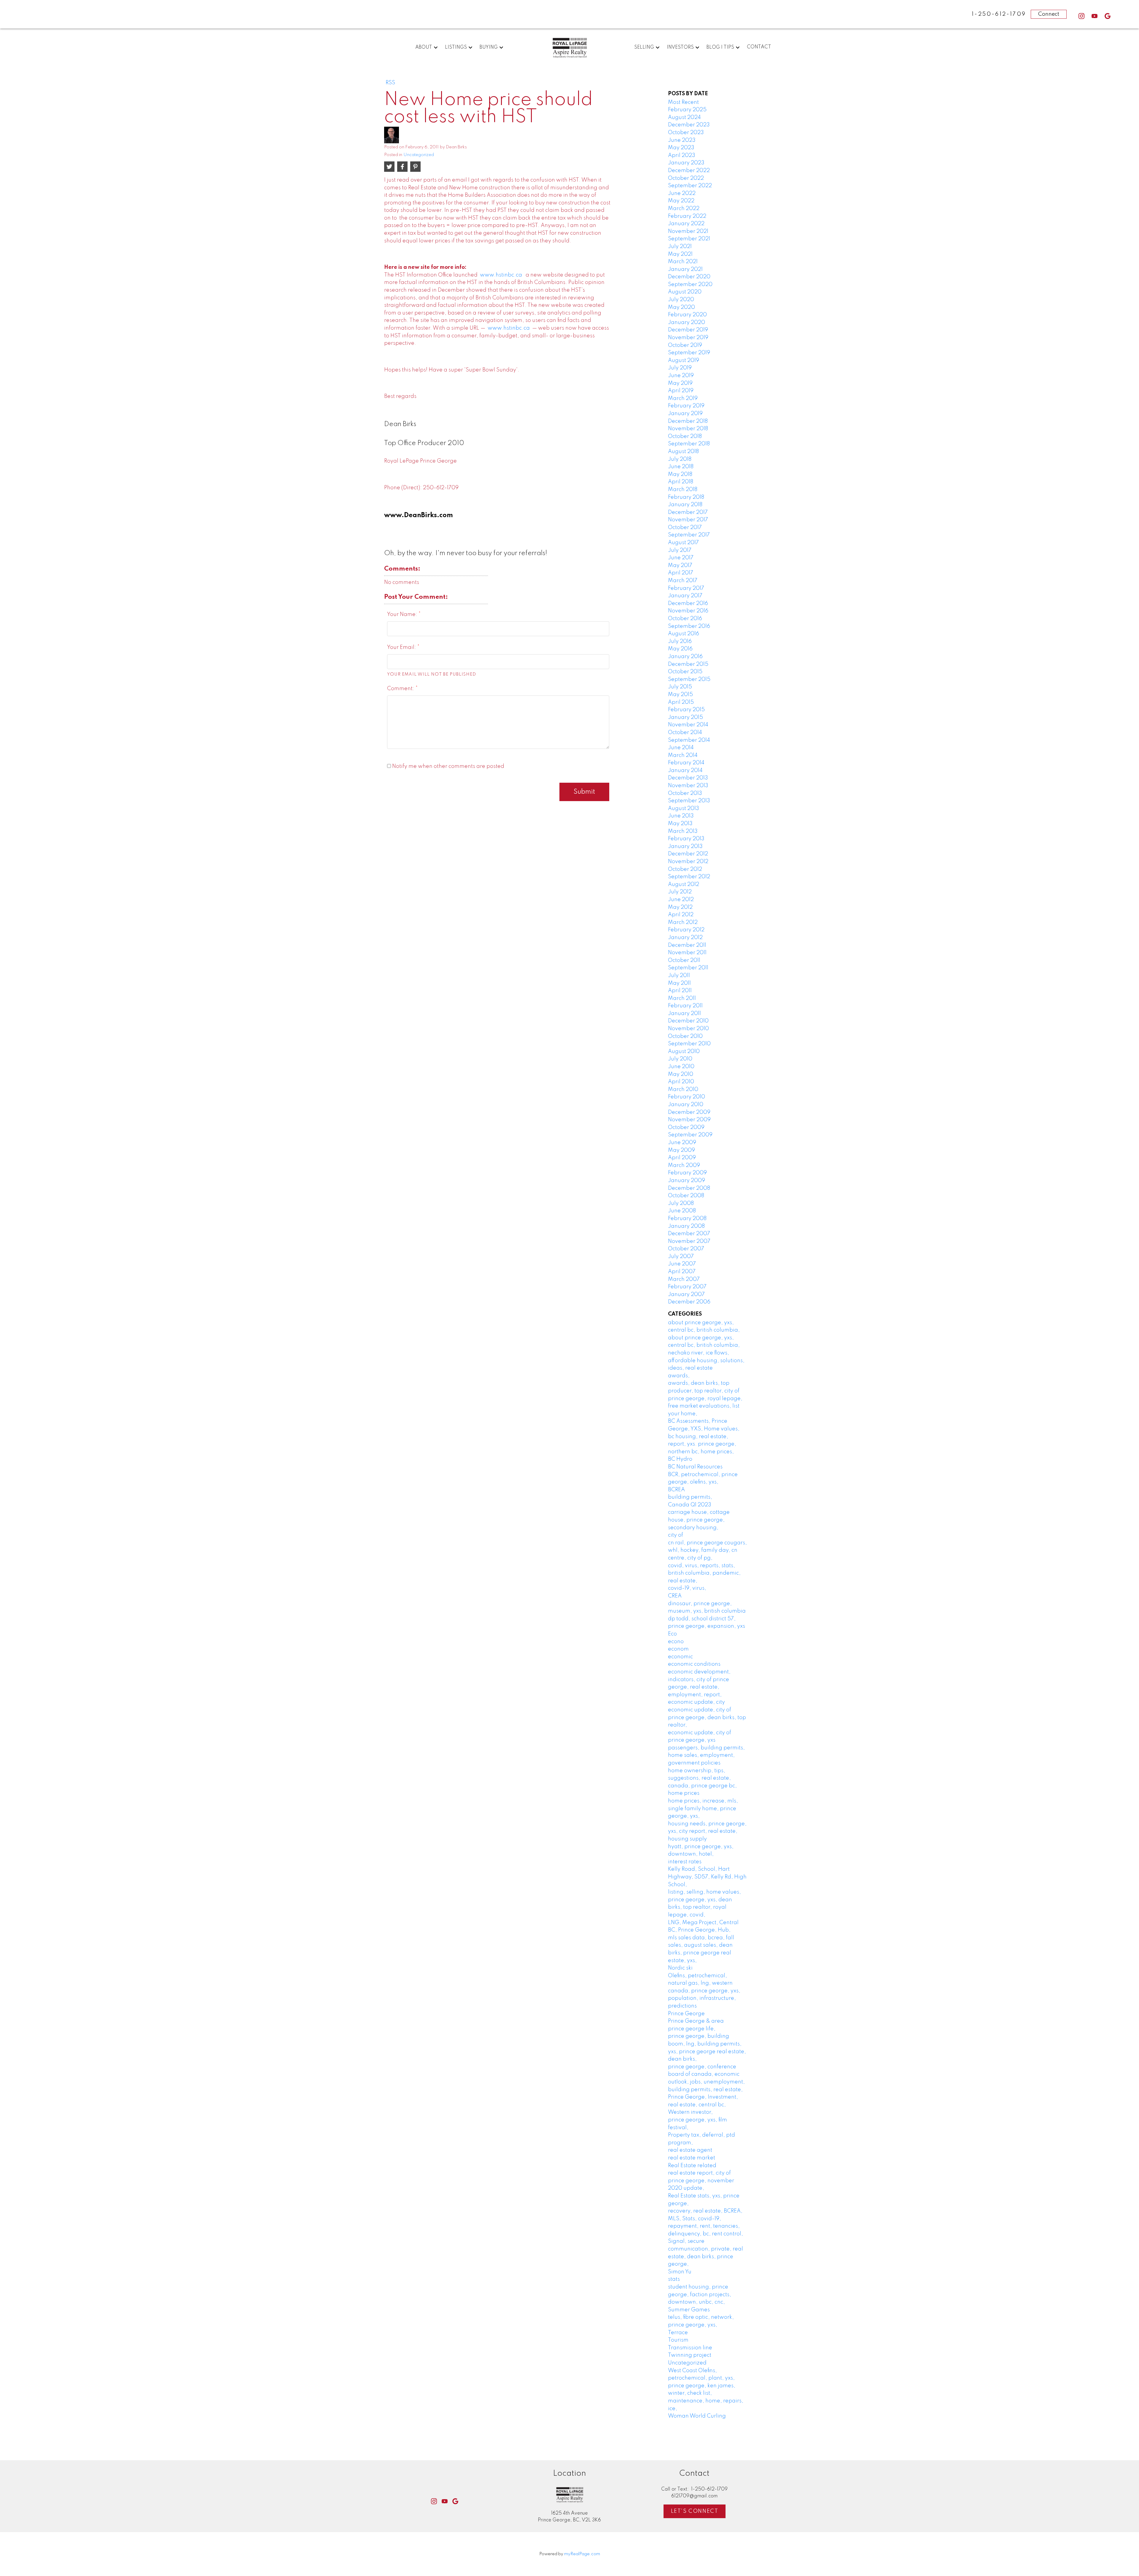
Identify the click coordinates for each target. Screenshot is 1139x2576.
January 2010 (686, 1105)
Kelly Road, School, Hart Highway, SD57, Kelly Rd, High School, (707, 1877)
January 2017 (685, 596)
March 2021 (683, 262)
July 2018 (680, 459)
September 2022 (690, 186)
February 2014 (686, 763)
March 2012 (683, 922)
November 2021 (688, 231)
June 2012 (681, 900)
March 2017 (683, 581)
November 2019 (688, 338)
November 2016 (688, 611)
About (424, 47)
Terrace (678, 2333)
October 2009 (686, 1127)
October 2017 (685, 528)
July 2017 (680, 550)
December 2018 (688, 421)
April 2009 (682, 1158)
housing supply (687, 1839)
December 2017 (688, 512)
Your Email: (402, 647)
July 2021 (680, 247)
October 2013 (685, 793)
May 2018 (680, 474)
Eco (672, 1634)
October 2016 (685, 619)
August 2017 (683, 543)
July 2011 (679, 976)
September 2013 (689, 801)
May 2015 (680, 695)
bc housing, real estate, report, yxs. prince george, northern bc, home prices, (702, 1444)
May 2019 (680, 383)
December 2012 (688, 854)
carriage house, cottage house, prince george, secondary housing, (699, 1520)
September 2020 (690, 285)
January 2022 (686, 224)
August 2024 (684, 117)
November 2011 (687, 953)
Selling (644, 47)
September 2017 (689, 535)
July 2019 (680, 368)
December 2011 (687, 945)
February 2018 (686, 497)
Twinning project (690, 2355)
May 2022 (681, 201)
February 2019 (686, 406)
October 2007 (686, 1249)
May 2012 (680, 907)
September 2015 (689, 679)
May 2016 (680, 649)
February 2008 (687, 1219)
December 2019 (688, 330)
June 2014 (681, 748)
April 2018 (681, 482)
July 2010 (680, 1059)
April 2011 (680, 991)
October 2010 (685, 1036)
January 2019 (685, 414)
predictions (682, 2006)
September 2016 (689, 626)
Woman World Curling (697, 2416)
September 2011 (688, 968)
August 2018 (683, 452)
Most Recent (683, 102)
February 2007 (687, 1287)
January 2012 (685, 938)
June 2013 (681, 816)
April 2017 (681, 573)
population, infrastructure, (702, 1998)
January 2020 (687, 323)
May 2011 (679, 983)
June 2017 (681, 558)
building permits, (690, 1497)
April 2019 (681, 391)
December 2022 (689, 171)
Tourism (678, 2340)
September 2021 (689, 239)
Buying (489, 47)
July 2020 (681, 300)
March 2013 (683, 831)
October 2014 (685, 733)
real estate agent (690, 2150)
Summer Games (689, 2310)
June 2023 (682, 140)
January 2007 (686, 1295)
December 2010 (688, 1021)
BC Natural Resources (695, 1467)
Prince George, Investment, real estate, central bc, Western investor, (703, 2105)
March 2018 (683, 490)
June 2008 (682, 1211)
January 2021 (685, 269)
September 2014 (689, 740)
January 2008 (686, 1226)
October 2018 (685, 436)
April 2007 (682, 1272)
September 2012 (689, 877)
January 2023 (686, 163)
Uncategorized (419, 155)
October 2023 (686, 133)
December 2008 (689, 1188)
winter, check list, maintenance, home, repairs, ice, (706, 2401)
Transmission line (690, 2348)
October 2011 (684, 960)
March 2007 (684, 1279)
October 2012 (685, 869)
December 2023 (689, 125)
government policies (694, 1763)
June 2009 (682, 1143)
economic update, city (696, 1702)
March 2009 (684, 1165)
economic (680, 1657)
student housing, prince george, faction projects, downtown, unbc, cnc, (700, 2295)
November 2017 (688, 520)
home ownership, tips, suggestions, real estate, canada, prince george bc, (702, 1778)
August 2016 (684, 634)
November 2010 (688, 1029)
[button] (1081, 16)
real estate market (692, 2158)
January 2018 (685, 505)
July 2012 (680, 892)
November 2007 (689, 1241)
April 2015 (681, 702)
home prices (684, 1793)
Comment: (401, 689)
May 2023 (681, 148)
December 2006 (689, 1302)
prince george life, (692, 2029)
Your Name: (403, 614)
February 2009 (687, 1173)
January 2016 (685, 657)
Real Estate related (692, 2166)
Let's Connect (695, 2511)
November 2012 (688, 862)
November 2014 (688, 725)
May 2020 (681, 307)
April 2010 (681, 1082)
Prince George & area (696, 2021)
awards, (679, 1376)
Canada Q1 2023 (690, 1505)
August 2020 (685, 292)
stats (674, 2279)
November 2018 (688, 429)
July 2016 (680, 641)
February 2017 (686, 588)
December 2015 (688, 664)
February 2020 (687, 315)
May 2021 (680, 254)
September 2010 (689, 1044)
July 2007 (681, 1257)
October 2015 (685, 672)
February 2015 (686, 710)
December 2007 (689, 1234)
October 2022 (686, 178)
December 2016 (688, 603)
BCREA (676, 1490)
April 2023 (682, 155)
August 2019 (684, 360)
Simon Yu (680, 2272)
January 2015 (685, 717)
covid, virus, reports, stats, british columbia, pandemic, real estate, (704, 1573)
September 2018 (689, 444)
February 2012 (686, 930)
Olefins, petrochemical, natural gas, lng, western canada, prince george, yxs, (704, 1983)
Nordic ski (680, 1968)
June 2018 (681, 467)
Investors (680, 47)
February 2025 (687, 110)
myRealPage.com (582, 2554)
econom (678, 1649)
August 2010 (684, 1052)
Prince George (686, 2014)
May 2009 (681, 1150)
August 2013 (684, 809)
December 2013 (688, 778)
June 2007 (682, 1264)
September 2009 (690, 1135)
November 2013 (688, 786)
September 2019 (689, 353)
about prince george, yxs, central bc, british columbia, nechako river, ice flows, (704, 1345)
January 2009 (687, 1181)
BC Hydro (680, 1459)
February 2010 (687, 1097)
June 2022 (682, 193)
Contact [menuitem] (759, 47)
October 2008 (686, 1196)
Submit (584, 792)
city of (676, 1535)
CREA (675, 1596)
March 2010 (683, 1090)
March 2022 (684, 209)
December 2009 (689, 1112)
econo (676, 1642)
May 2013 (680, 824)
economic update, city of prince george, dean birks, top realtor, (707, 1717)
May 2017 (680, 566)
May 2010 (681, 1074)
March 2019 (683, 398)
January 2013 (685, 847)
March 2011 (682, 998)
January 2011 (684, 1014)
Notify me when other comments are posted (448, 766)
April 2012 (681, 915)
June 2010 (681, 1067)
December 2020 (689, 277)
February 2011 (685, 1006)
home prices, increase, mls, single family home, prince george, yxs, (703, 1809)
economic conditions (694, 1664)
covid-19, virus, (687, 1588)
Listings (456, 47)
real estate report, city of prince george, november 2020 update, (701, 2181)
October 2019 (685, 345)
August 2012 (684, 884)
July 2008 (681, 1203)
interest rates (685, 1862)
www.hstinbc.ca (501, 275)
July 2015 (680, 687)
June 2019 (681, 376)
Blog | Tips (720, 47)
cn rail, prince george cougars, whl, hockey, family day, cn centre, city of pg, (707, 1550)
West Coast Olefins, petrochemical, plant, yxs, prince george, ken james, (702, 2378)
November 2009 (689, 1120)
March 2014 (683, 755)
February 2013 (686, 839)
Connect (1049, 14)
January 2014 (685, 771)
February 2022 (687, 216)
